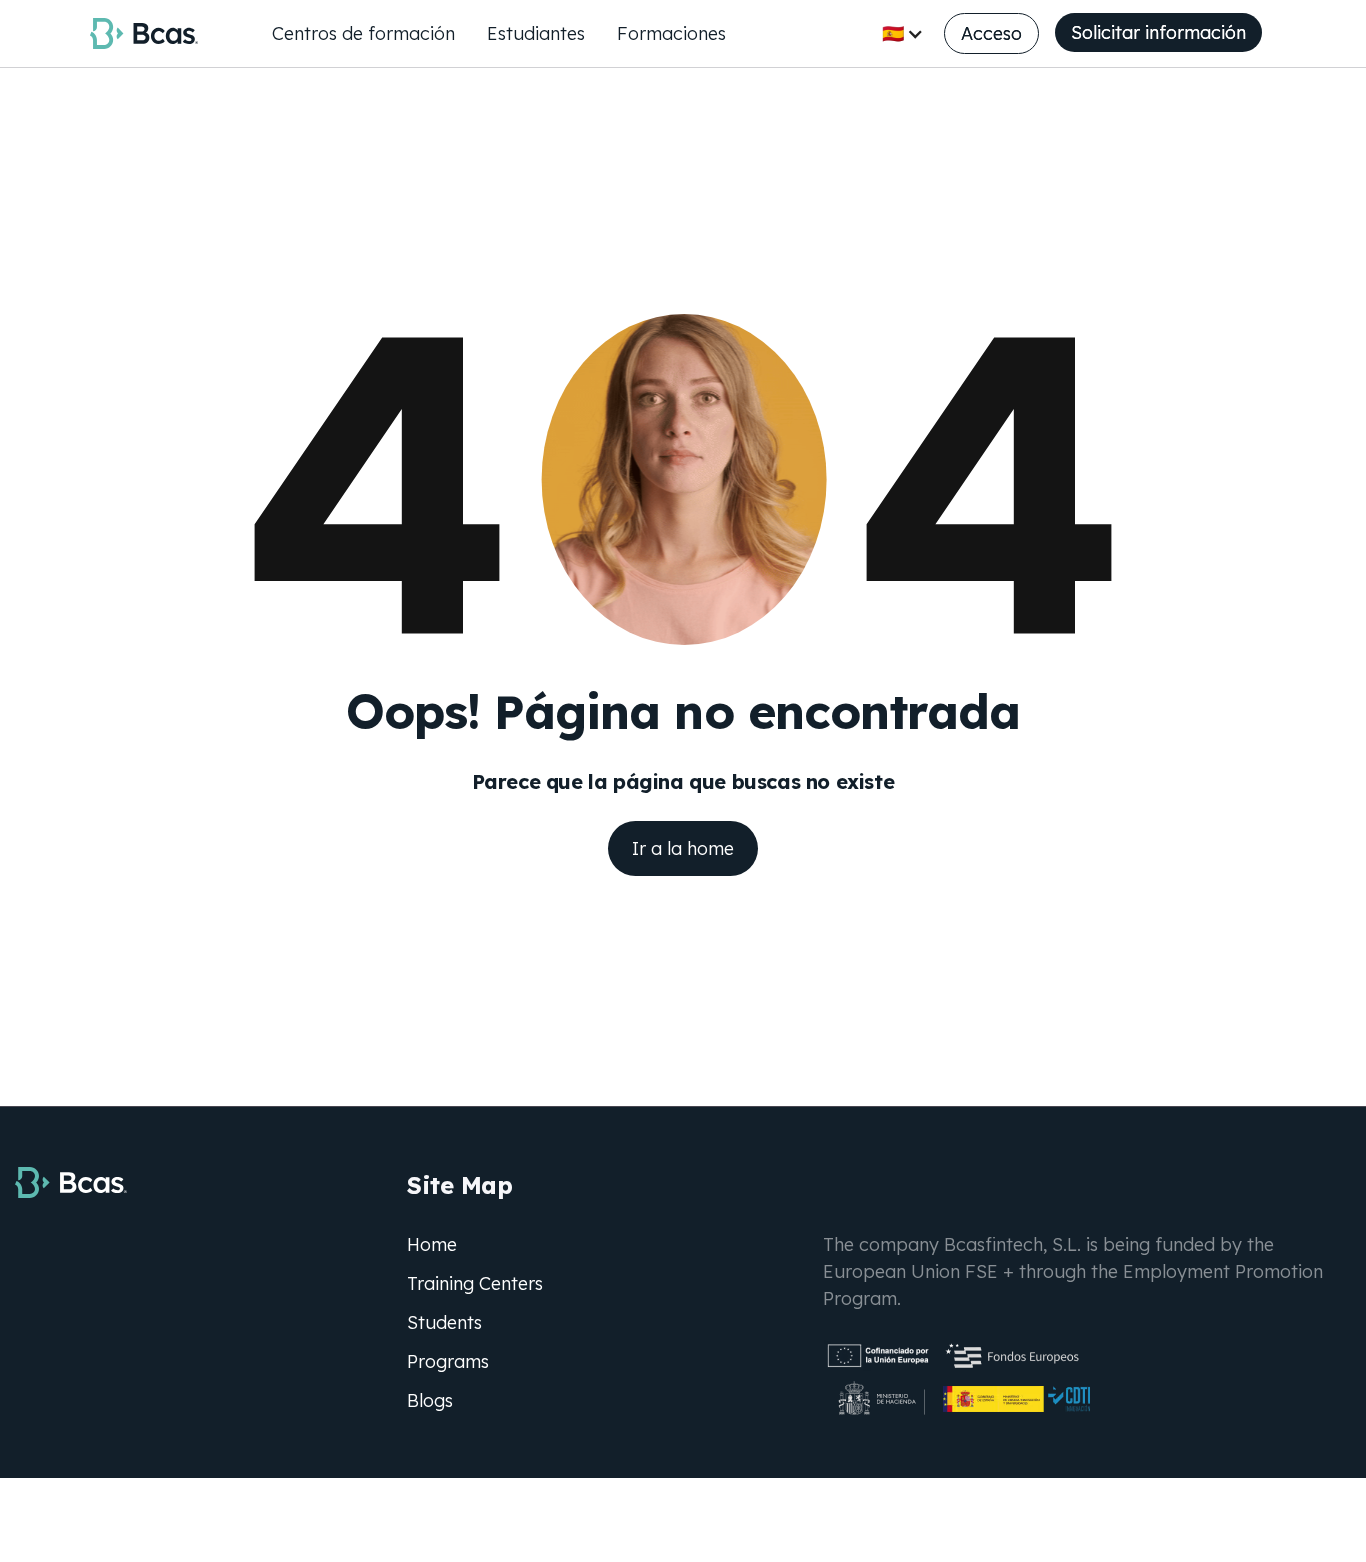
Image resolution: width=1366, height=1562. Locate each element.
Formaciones (671, 33)
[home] (144, 33)
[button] (903, 33)
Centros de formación (363, 33)
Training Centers (475, 1283)
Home (432, 1244)
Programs (448, 1361)
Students (444, 1322)
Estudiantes (536, 33)
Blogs (430, 1400)
